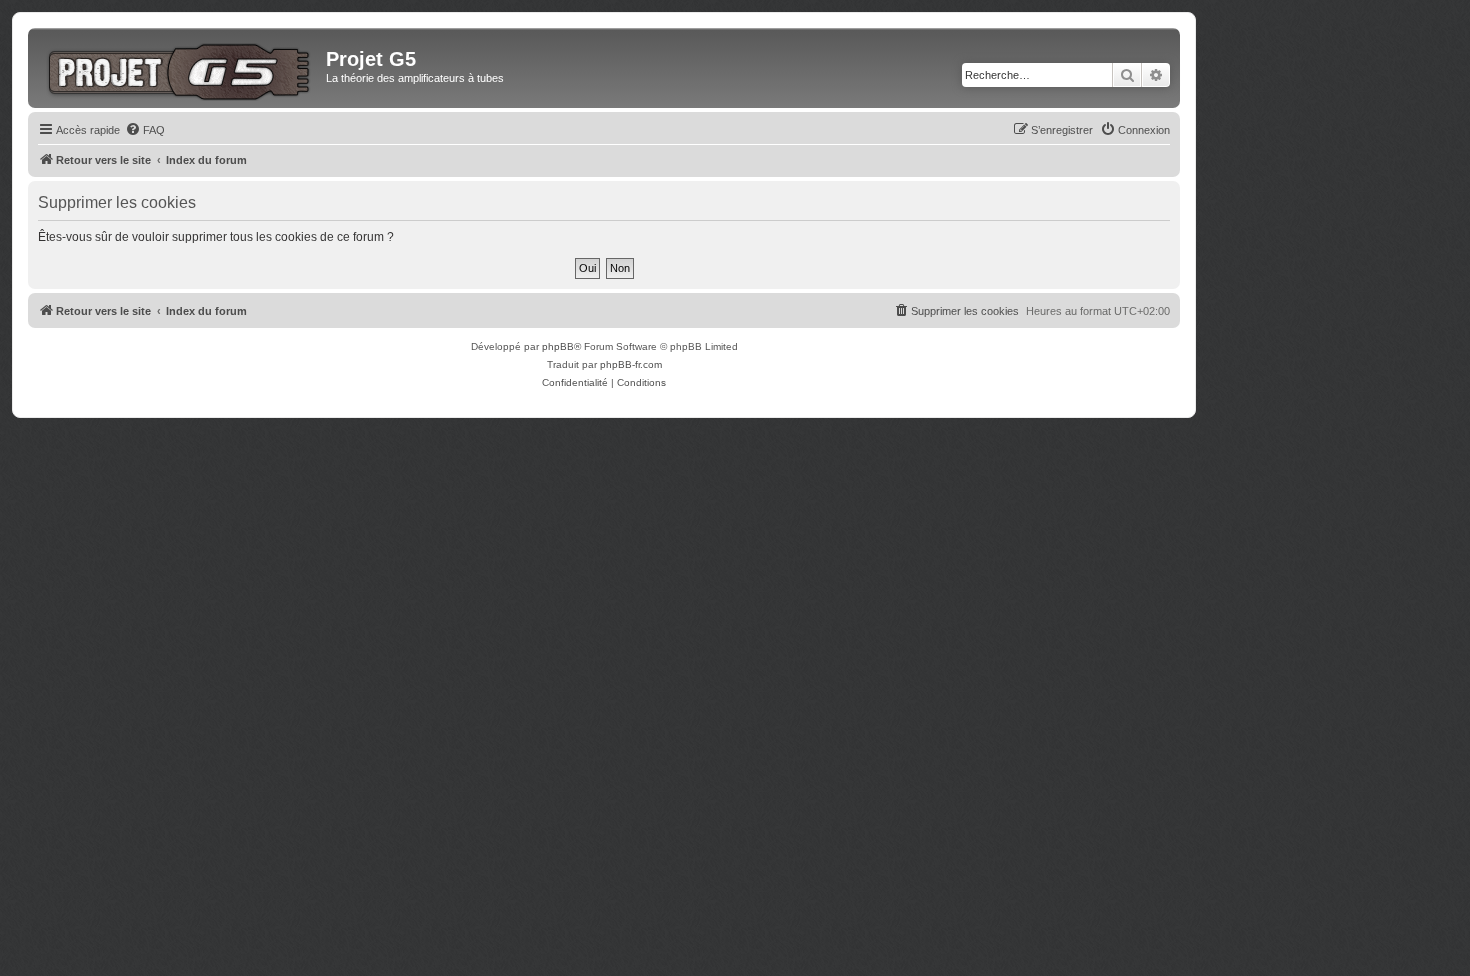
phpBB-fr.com (631, 364)
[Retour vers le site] (179, 68)
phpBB (558, 346)
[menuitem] (145, 130)
